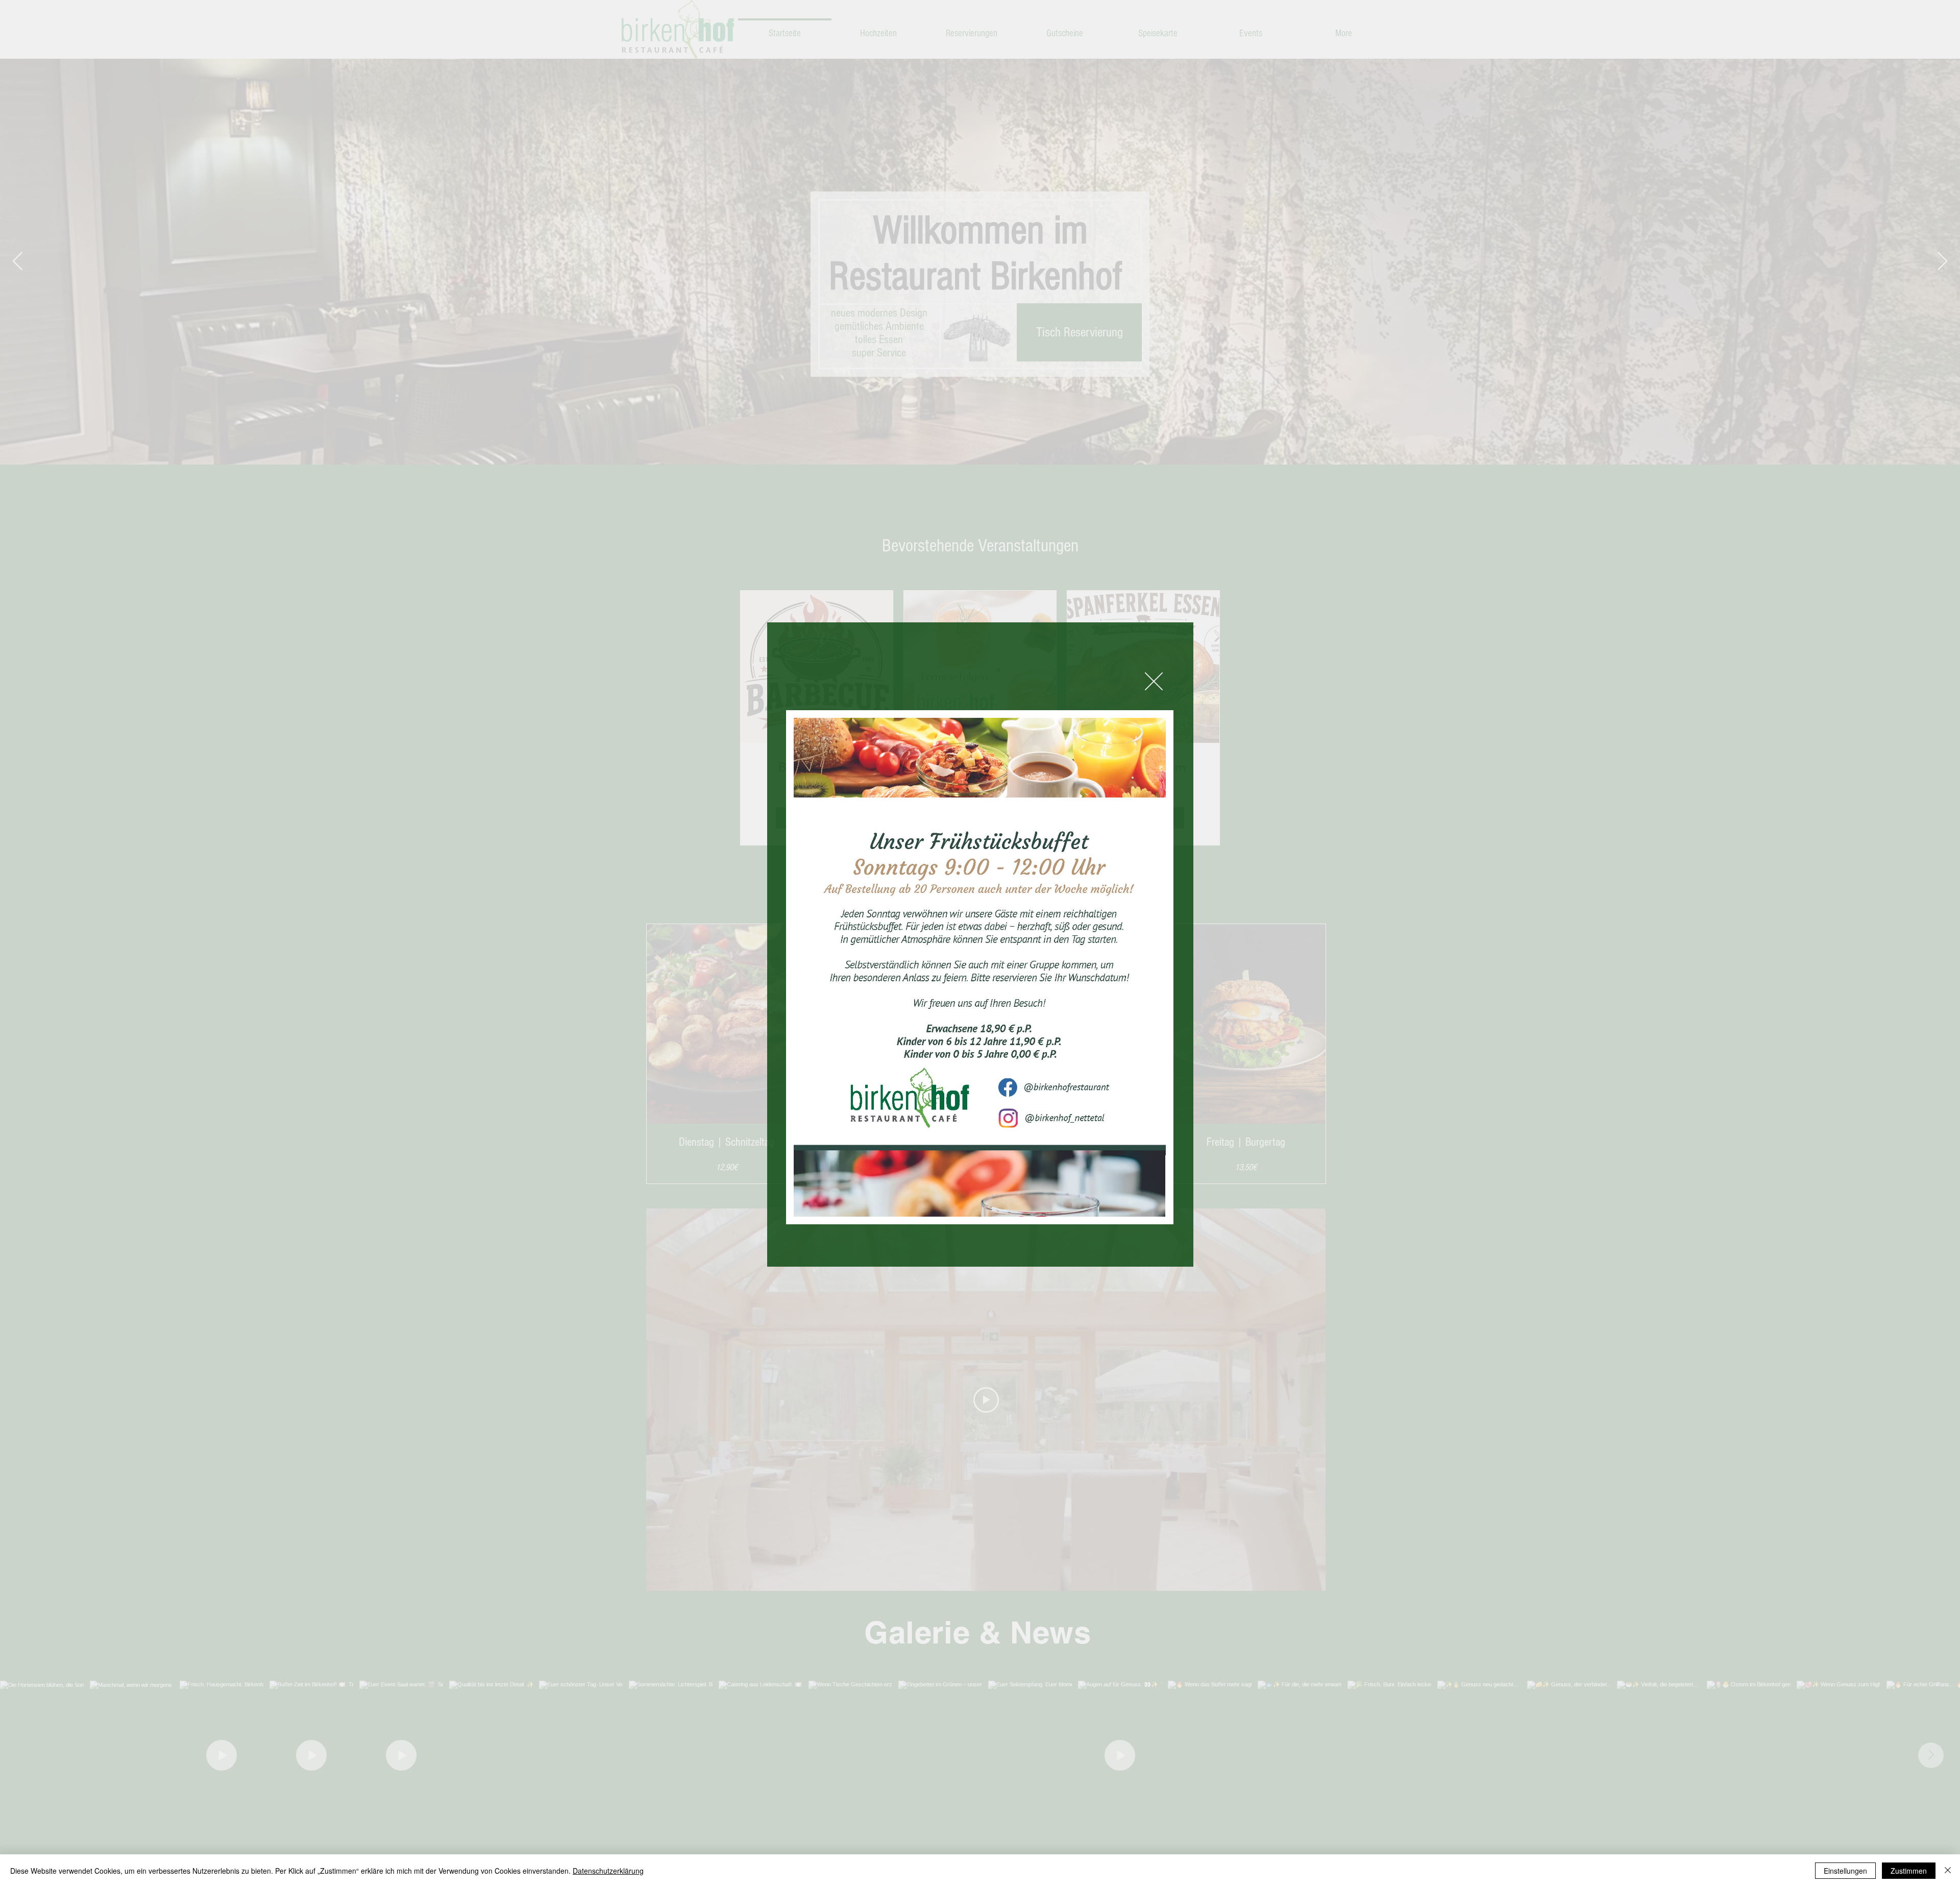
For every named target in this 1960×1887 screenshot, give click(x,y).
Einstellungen (1845, 1871)
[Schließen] (1948, 1871)
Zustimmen (1909, 1871)
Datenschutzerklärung (608, 1871)
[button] (1154, 681)
